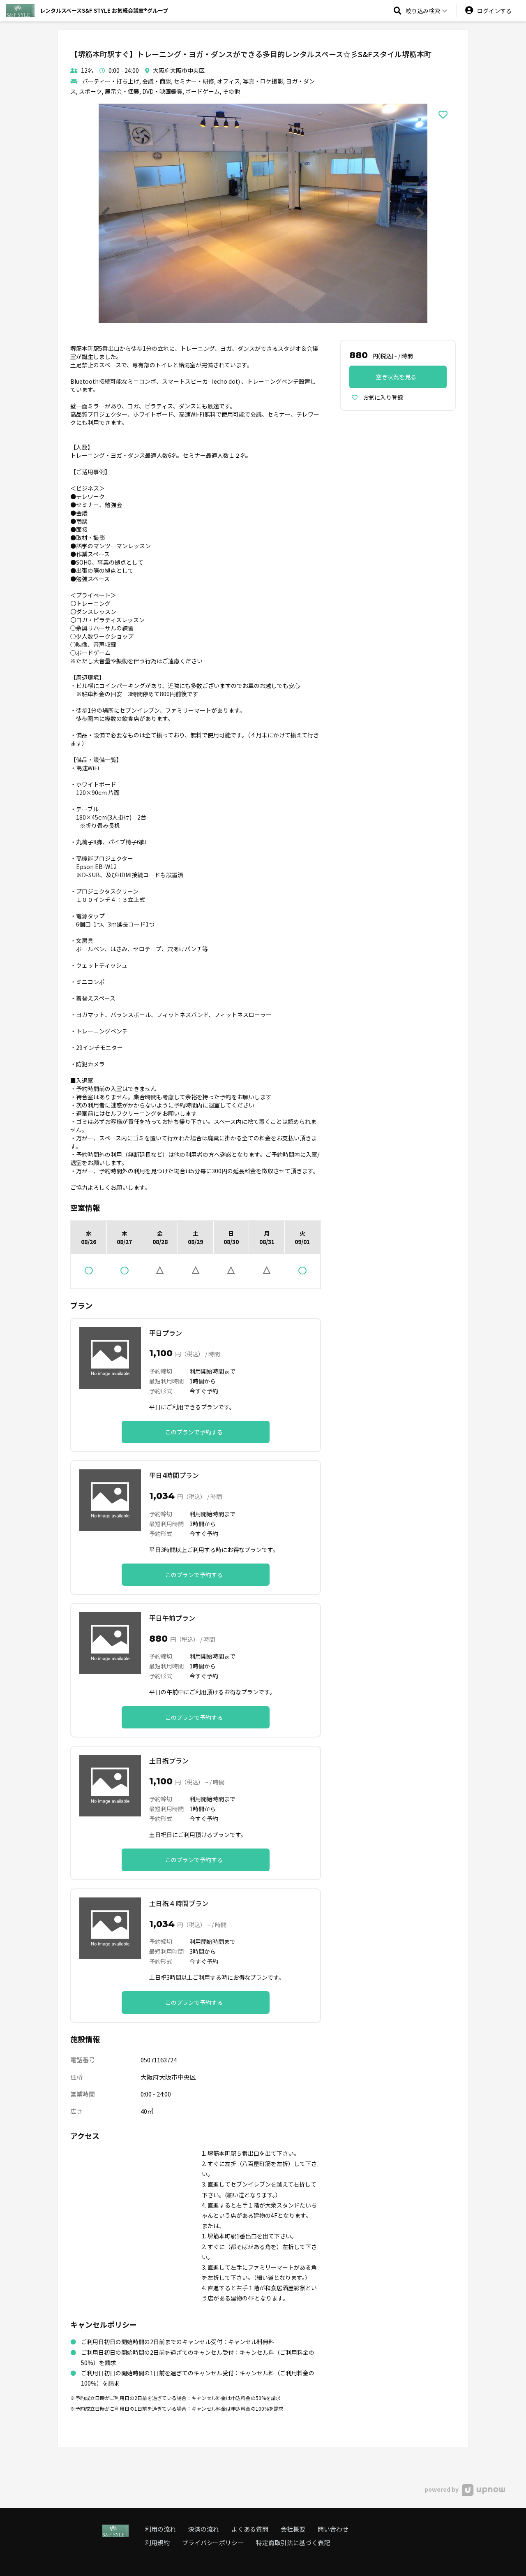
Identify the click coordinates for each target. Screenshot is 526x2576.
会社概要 (293, 2529)
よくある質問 (250, 2529)
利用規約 (157, 2542)
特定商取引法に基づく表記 (293, 2542)
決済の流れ (204, 2529)
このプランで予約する (194, 1432)
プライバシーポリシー (213, 2542)
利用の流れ (160, 2529)
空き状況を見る (396, 377)
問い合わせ (333, 2529)
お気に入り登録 (382, 397)
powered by (442, 2489)
